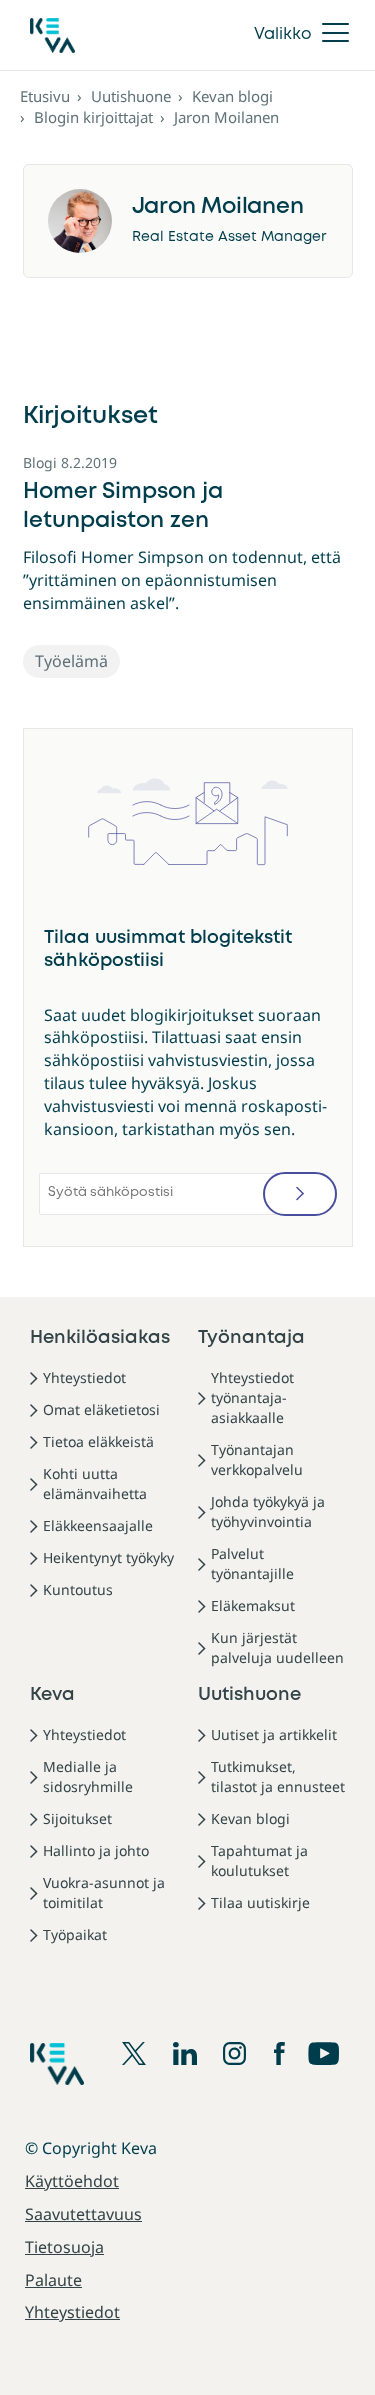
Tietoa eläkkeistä (98, 1441)
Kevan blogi (232, 96)
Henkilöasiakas (100, 1338)
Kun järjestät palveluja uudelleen (277, 1647)
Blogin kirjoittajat (93, 117)
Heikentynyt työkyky (108, 1557)
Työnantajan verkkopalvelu (257, 1459)
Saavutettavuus (83, 2214)
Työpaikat (75, 1934)
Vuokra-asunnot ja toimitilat (104, 1892)
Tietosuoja (64, 2247)
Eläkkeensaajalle (98, 1525)
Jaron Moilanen (226, 117)
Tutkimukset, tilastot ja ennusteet (278, 1776)
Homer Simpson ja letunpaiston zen (123, 506)
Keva (52, 1695)
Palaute (53, 2280)
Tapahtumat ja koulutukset (259, 1860)
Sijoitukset (77, 1818)
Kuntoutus (78, 1589)
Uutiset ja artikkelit (274, 1734)
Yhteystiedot (84, 1377)
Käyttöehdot (72, 2181)
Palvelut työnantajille (252, 1563)
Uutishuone (131, 96)
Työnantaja (251, 1338)
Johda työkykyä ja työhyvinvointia (268, 1511)
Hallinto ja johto (96, 1850)
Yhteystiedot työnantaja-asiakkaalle (252, 1397)
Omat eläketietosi (101, 1409)
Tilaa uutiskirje (260, 1902)
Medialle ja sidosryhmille (88, 1776)
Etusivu (45, 96)
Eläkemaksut (253, 1605)
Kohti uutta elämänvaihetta (95, 1483)
